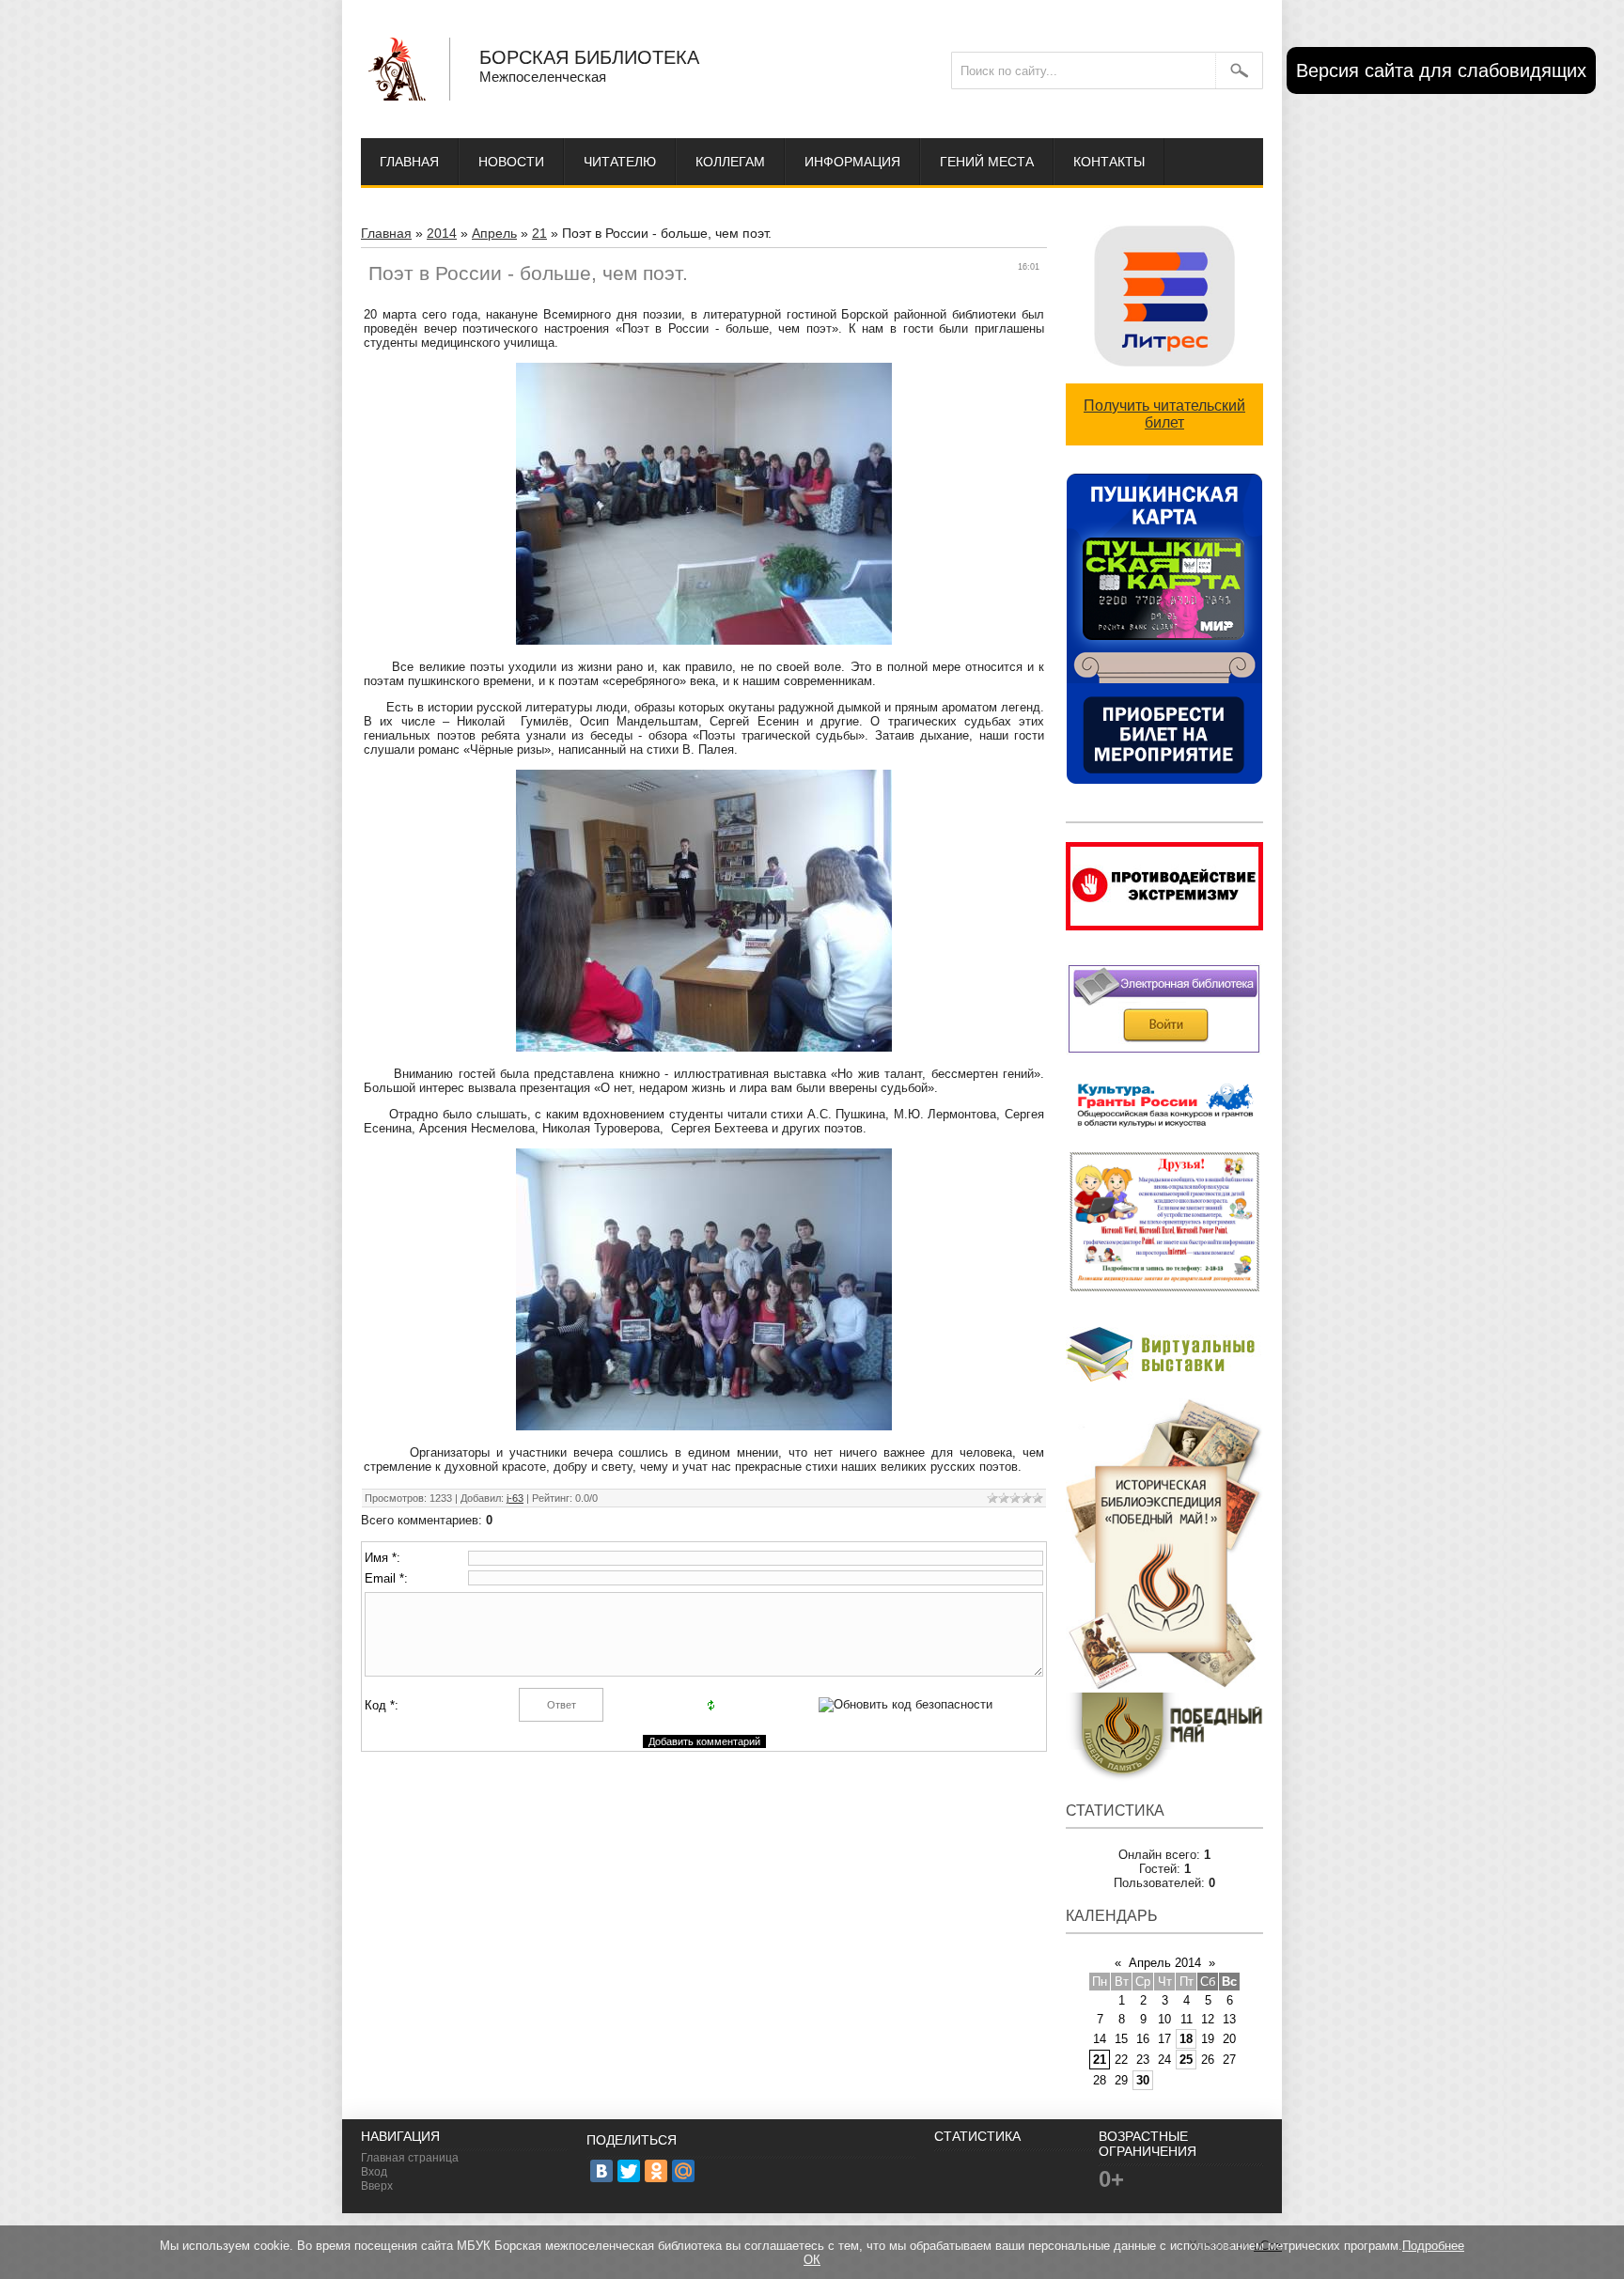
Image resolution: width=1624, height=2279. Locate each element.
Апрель (494, 233)
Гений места (987, 162)
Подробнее (1433, 2246)
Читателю (620, 162)
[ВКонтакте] (601, 2171)
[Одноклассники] (656, 2171)
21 (539, 233)
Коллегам (730, 162)
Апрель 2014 (1165, 1963)
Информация (852, 162)
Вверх (377, 2186)
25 (1186, 2060)
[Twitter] (629, 2171)
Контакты (1109, 162)
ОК (812, 2260)
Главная (409, 162)
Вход (374, 2172)
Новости (511, 162)
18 (1186, 2039)
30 (1143, 2080)
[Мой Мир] (683, 2171)
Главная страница (410, 2158)
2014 (442, 233)
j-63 (515, 1498)
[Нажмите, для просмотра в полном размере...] (704, 640)
